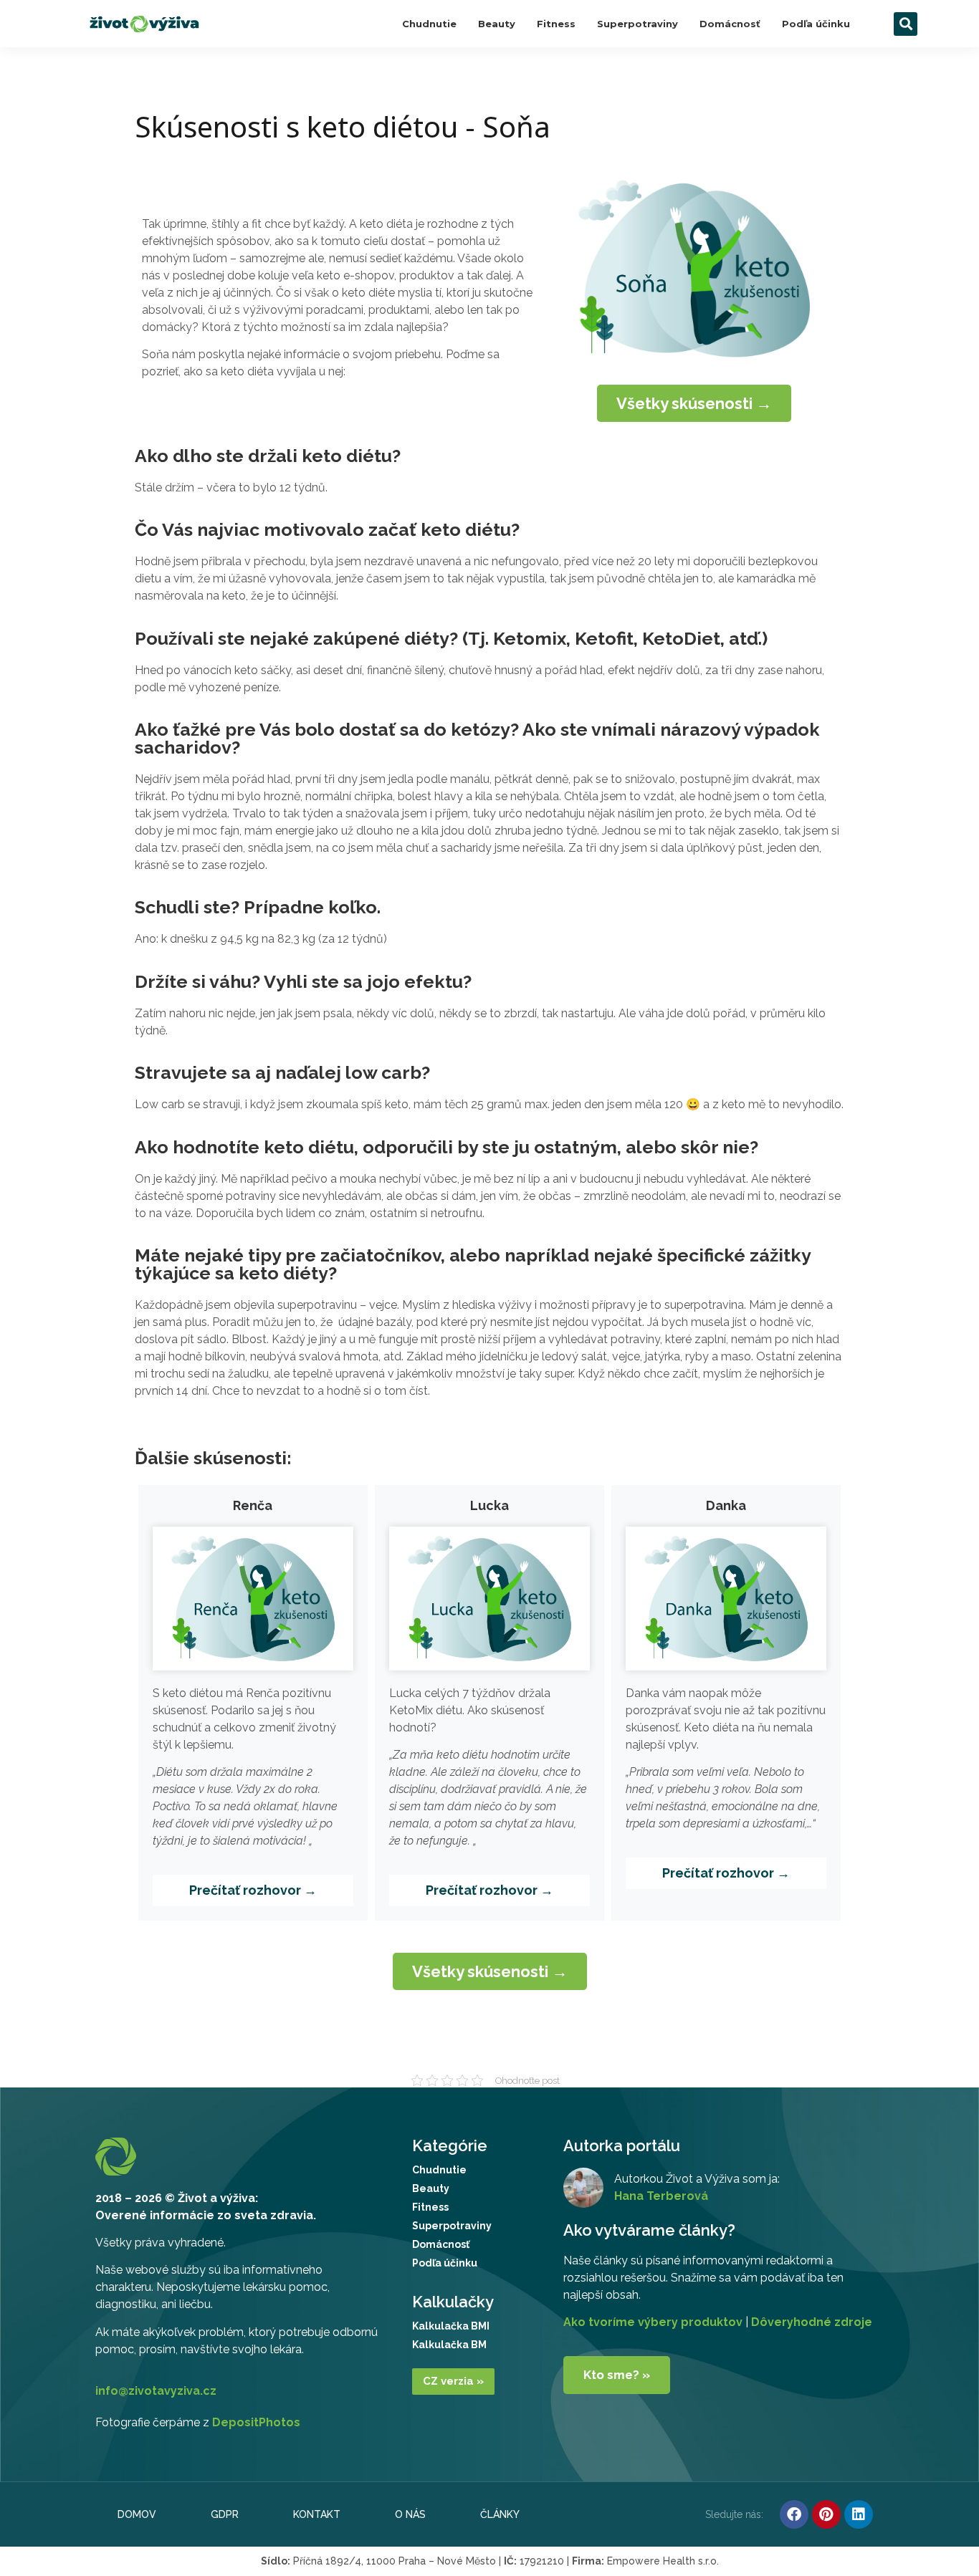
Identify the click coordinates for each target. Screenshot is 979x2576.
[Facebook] (794, 2514)
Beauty (497, 24)
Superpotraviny (637, 24)
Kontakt (317, 2514)
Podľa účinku (816, 24)
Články (500, 2514)
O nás (410, 2514)
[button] (906, 24)
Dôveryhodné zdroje (812, 2322)
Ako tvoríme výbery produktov (653, 2322)
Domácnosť (730, 24)
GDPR (225, 2514)
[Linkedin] (859, 2514)
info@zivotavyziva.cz (156, 2391)
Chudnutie (429, 24)
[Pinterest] (826, 2514)
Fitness (556, 24)
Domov (137, 2514)
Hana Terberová (661, 2196)
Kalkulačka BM (449, 2345)
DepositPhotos (256, 2422)
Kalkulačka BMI (451, 2326)
